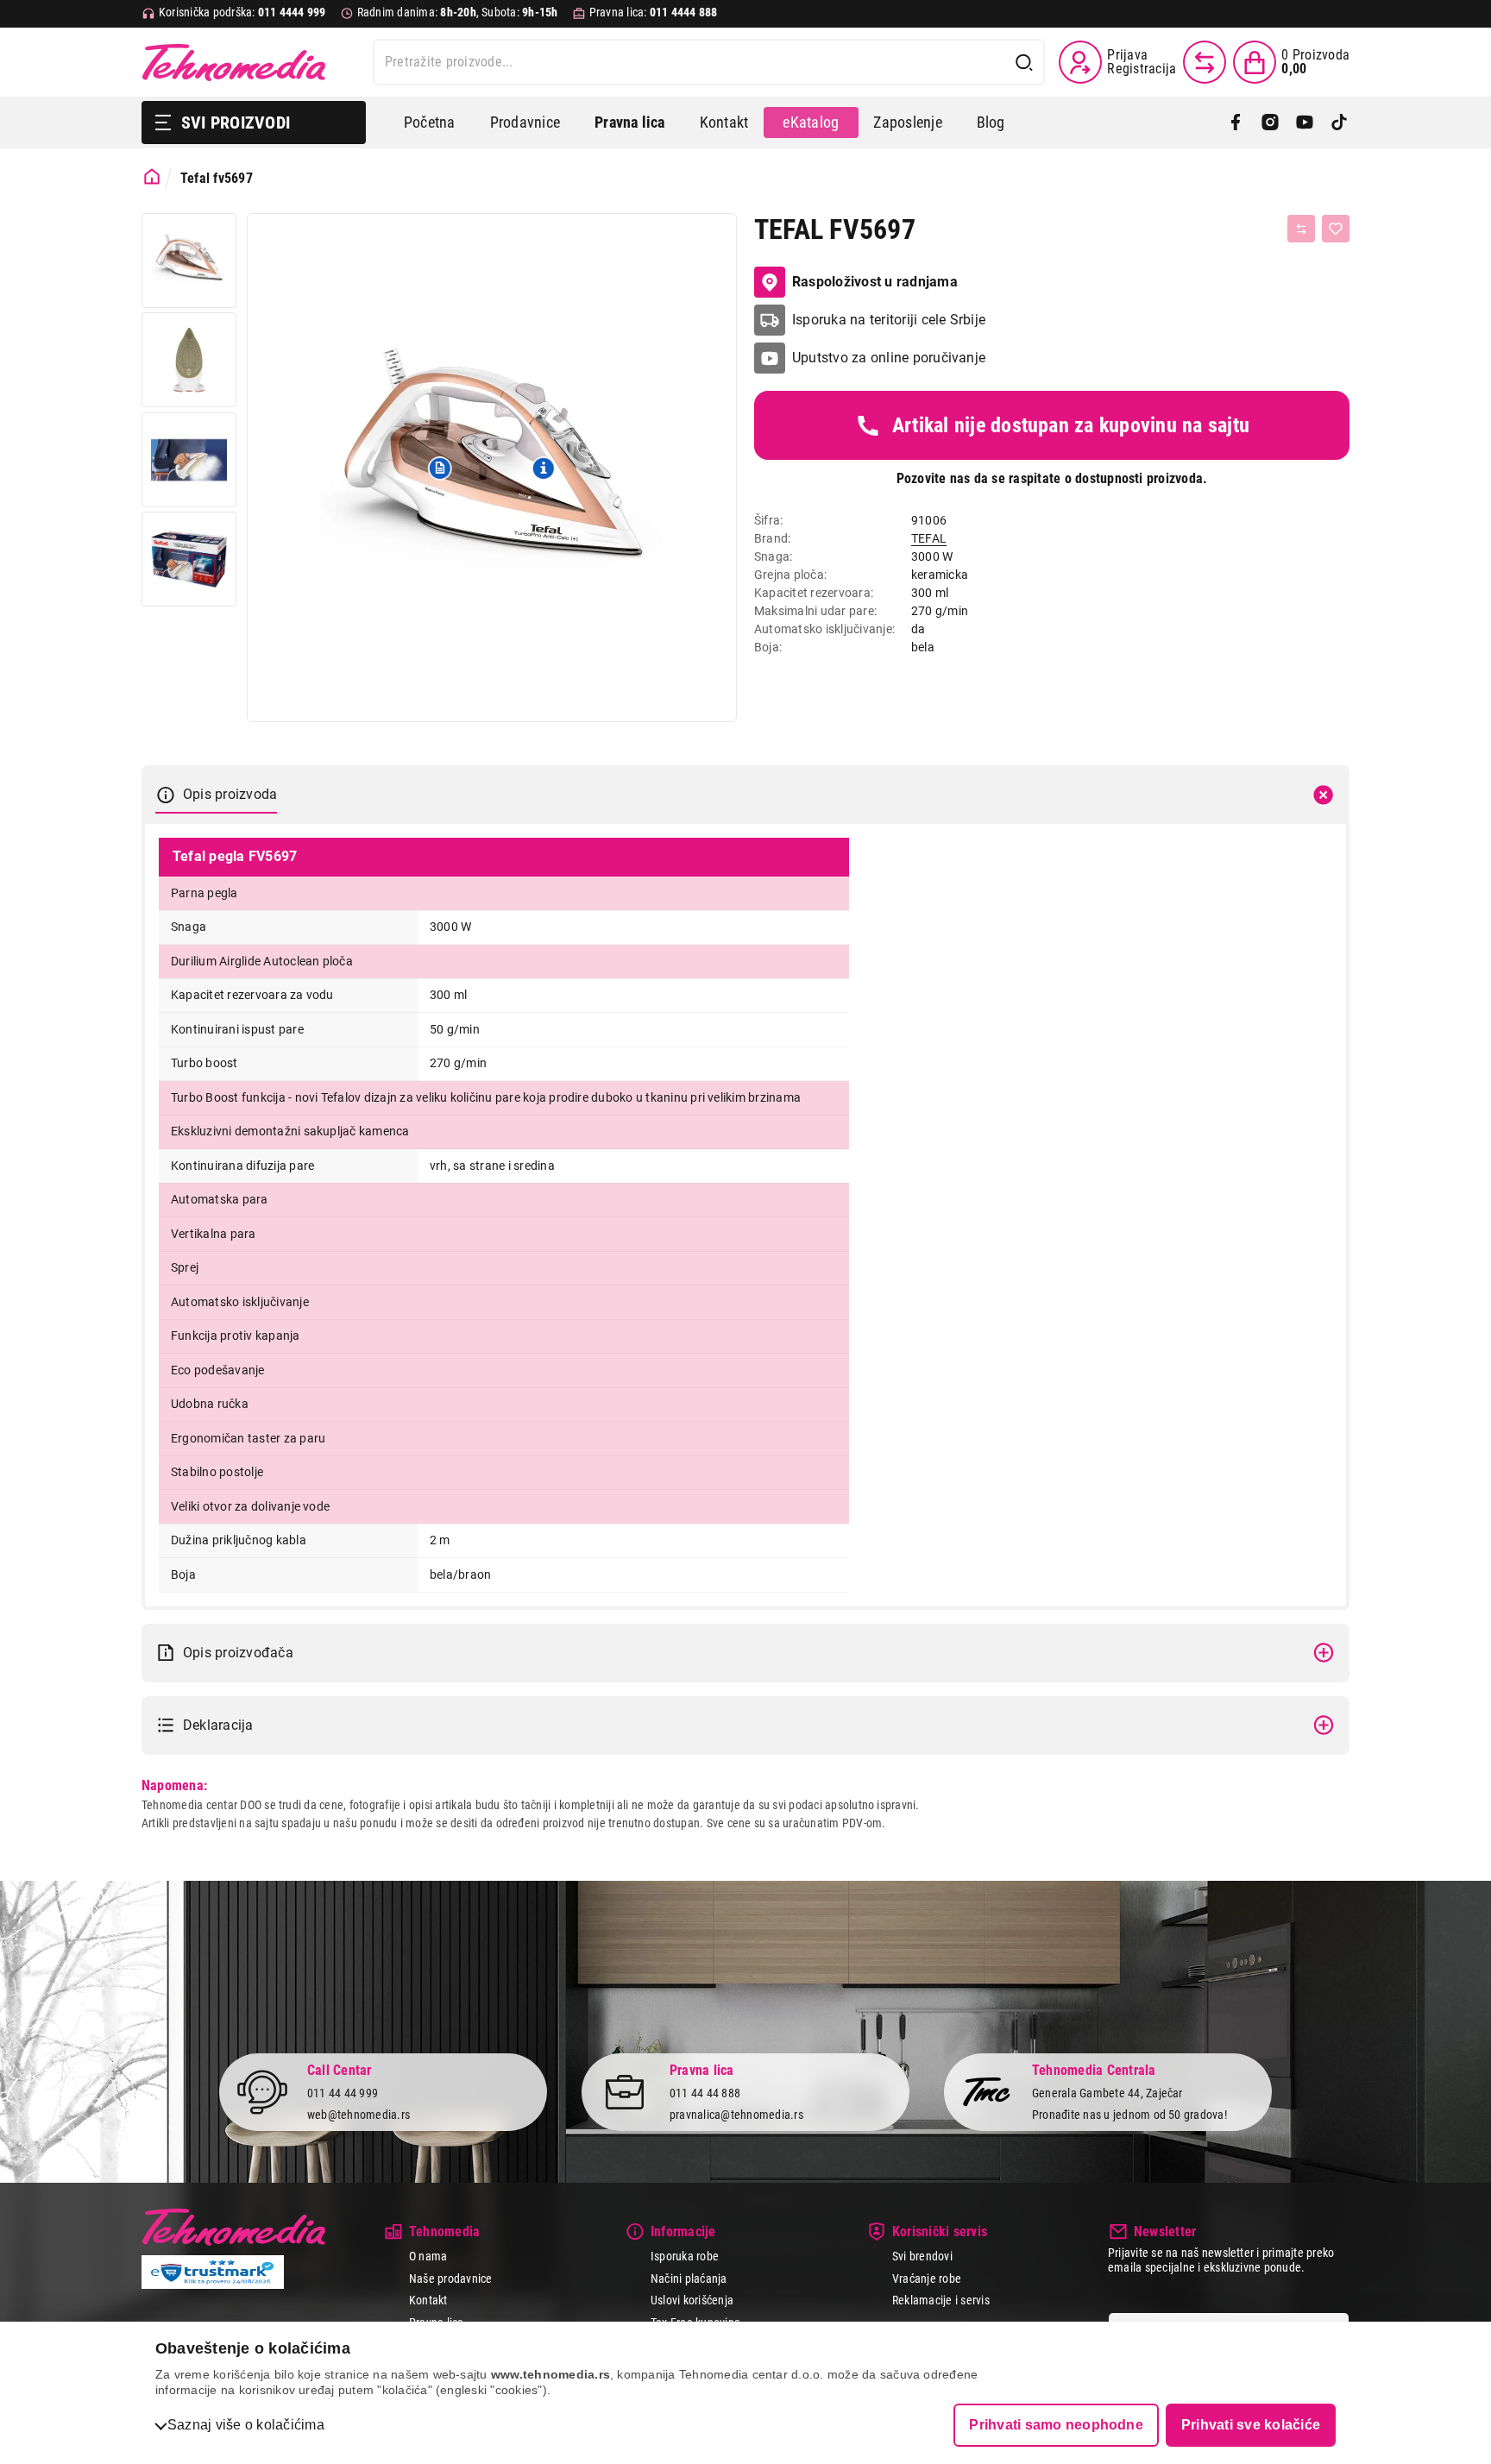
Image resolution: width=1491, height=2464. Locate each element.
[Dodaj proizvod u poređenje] (1301, 229)
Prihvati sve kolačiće (1251, 2425)
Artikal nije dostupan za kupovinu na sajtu (1071, 425)
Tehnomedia (234, 62)
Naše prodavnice (451, 2279)
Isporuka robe (685, 2256)
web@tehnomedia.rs (359, 2115)
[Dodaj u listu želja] (1336, 229)
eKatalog (811, 122)
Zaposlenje (907, 122)
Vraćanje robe (927, 2279)
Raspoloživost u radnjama (875, 282)
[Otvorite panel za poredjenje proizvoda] (1205, 62)
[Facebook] (1236, 123)
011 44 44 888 (705, 2093)
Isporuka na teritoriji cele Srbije (889, 320)
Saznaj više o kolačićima (246, 2425)
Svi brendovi (922, 2256)
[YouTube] (1305, 123)
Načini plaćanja (689, 2279)
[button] (440, 468)
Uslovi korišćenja (692, 2300)
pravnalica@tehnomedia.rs (736, 2115)
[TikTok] (1339, 123)
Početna (430, 122)
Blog (991, 122)
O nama (428, 2256)
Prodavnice (525, 122)
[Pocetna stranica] (152, 177)
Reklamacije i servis (941, 2300)
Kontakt (724, 122)
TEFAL (929, 538)
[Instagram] (1270, 123)
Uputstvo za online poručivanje (889, 358)
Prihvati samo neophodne (1056, 2425)
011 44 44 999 (343, 2093)
